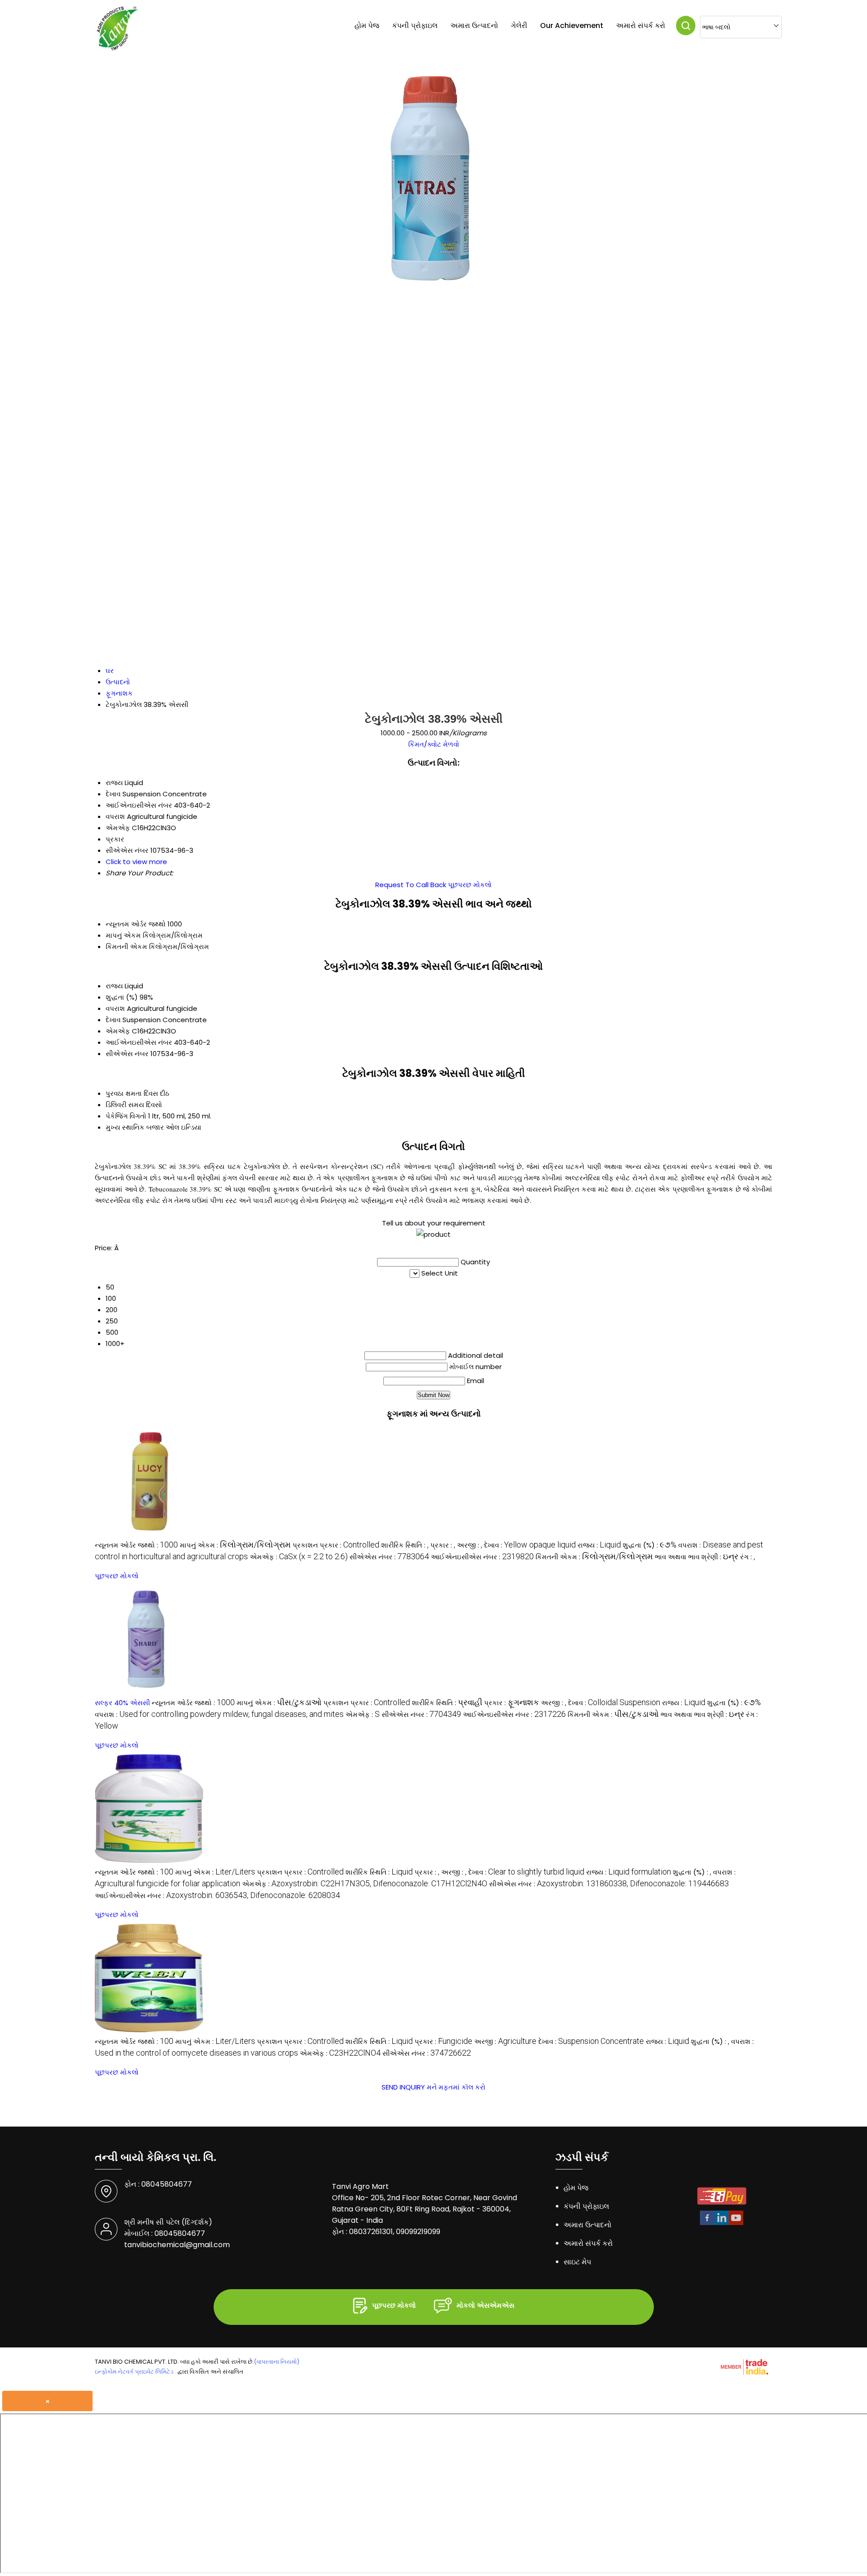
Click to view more (136, 862)
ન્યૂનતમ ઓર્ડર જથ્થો (136, 924)
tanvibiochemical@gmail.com (177, 2245)
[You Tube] (736, 2223)
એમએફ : (299, 1557)
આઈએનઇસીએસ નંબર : (482, 1557)
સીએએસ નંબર (127, 1054)
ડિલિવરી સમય (125, 1105)
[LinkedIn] (722, 2223)
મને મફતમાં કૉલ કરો (456, 2087)
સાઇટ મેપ (577, 2262)
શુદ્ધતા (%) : (650, 1545)
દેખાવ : (530, 1545)
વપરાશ (115, 1008)
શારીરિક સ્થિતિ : (405, 1545)
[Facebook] (707, 2223)
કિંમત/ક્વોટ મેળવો (434, 744)
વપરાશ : (219, 1714)
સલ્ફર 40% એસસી (122, 1703)
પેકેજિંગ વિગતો (126, 1116)
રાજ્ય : (599, 1545)
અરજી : (470, 1545)
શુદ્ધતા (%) (122, 997)
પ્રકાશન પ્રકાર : (336, 1545)
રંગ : (748, 1557)
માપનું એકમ (123, 935)
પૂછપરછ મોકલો (470, 885)
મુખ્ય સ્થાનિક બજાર (135, 1127)
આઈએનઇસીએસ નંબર (139, 1042)
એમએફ (118, 1031)
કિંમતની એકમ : (594, 1557)
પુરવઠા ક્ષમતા (124, 1093)
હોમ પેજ (367, 26)
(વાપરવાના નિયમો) (277, 2362)
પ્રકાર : (443, 1545)
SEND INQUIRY (403, 2087)
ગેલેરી (519, 26)
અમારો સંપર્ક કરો (641, 26)
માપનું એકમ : (235, 1545)
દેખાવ (113, 1020)
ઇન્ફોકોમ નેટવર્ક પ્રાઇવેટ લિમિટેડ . (135, 2372)
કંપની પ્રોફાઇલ (415, 26)
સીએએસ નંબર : (389, 1557)
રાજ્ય (114, 986)
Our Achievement (572, 26)
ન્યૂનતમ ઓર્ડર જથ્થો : (136, 1545)
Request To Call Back (411, 885)
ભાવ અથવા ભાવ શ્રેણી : (697, 1557)
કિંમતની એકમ (126, 947)
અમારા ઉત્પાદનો (474, 26)
